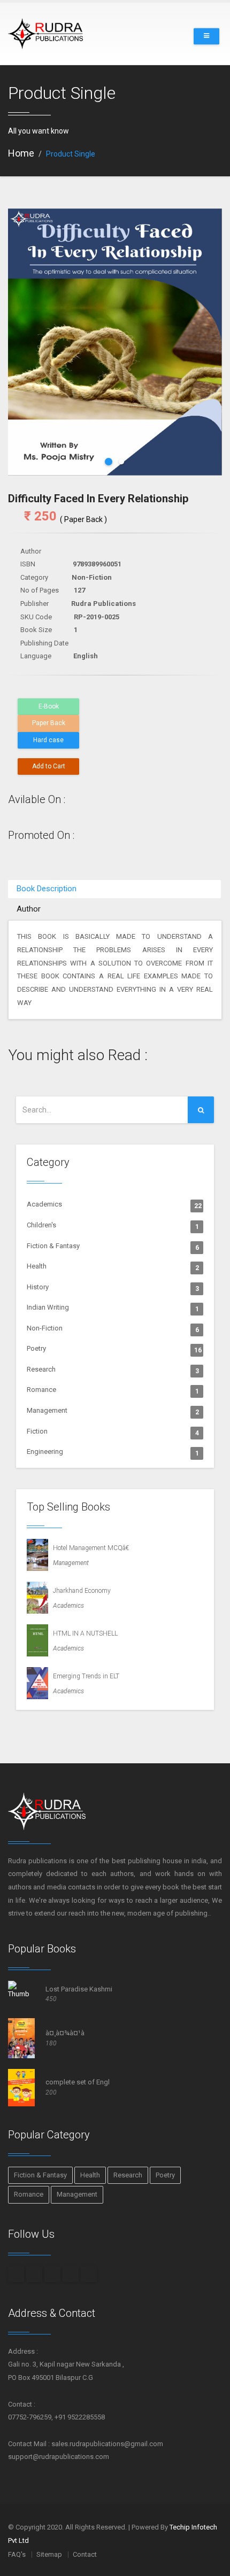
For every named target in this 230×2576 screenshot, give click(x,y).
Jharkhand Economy (79, 1591)
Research (113, 1370)
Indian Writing (113, 1308)
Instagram (34, 2274)
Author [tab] (29, 909)
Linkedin (71, 2274)
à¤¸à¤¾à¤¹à (65, 2033)
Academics (114, 1205)
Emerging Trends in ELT (84, 1676)
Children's (113, 1226)
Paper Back (49, 723)
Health (113, 1267)
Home (21, 153)
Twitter (52, 2274)
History (113, 1288)
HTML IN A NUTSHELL (83, 1633)
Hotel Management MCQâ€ (89, 1548)
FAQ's (17, 2554)
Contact (85, 2554)
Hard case (48, 740)
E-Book (49, 706)
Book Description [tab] (47, 889)
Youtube (89, 2274)
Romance (113, 1390)
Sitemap (49, 2554)
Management (113, 1411)
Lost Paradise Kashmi (79, 1989)
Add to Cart (49, 766)
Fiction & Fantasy (113, 1247)
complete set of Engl (78, 2082)
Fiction (113, 1432)
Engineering (113, 1452)
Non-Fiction (113, 1329)
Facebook (16, 2274)
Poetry (114, 1349)
